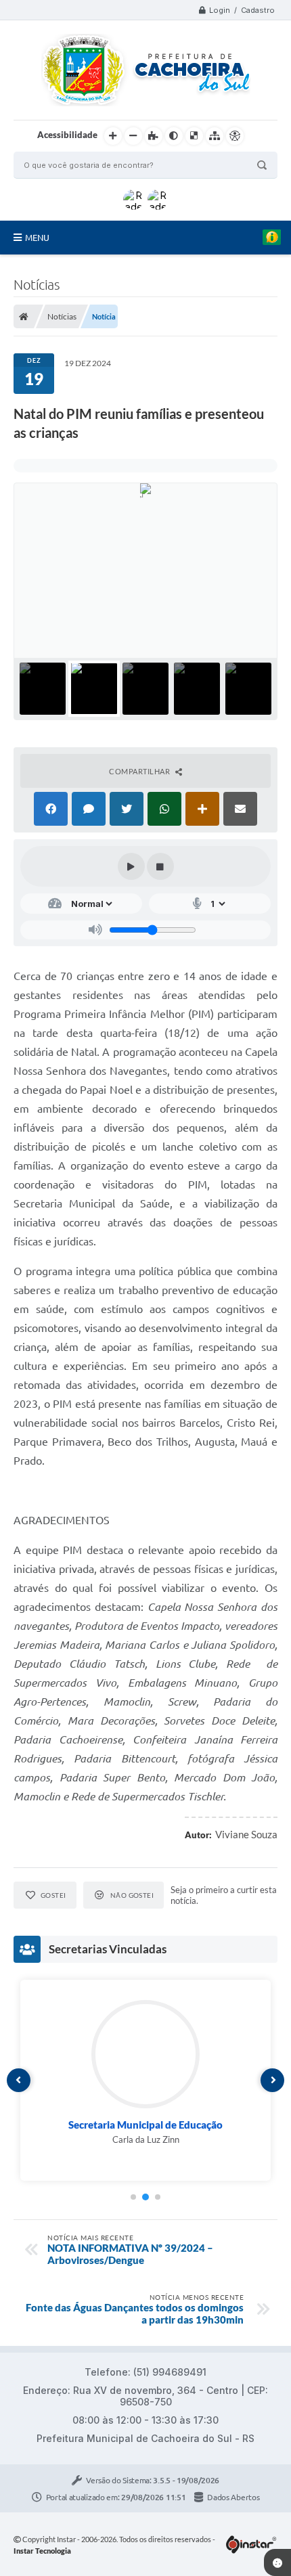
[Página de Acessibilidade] (235, 136)
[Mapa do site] (215, 136)
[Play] (131, 866)
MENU (37, 238)
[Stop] (160, 866)
